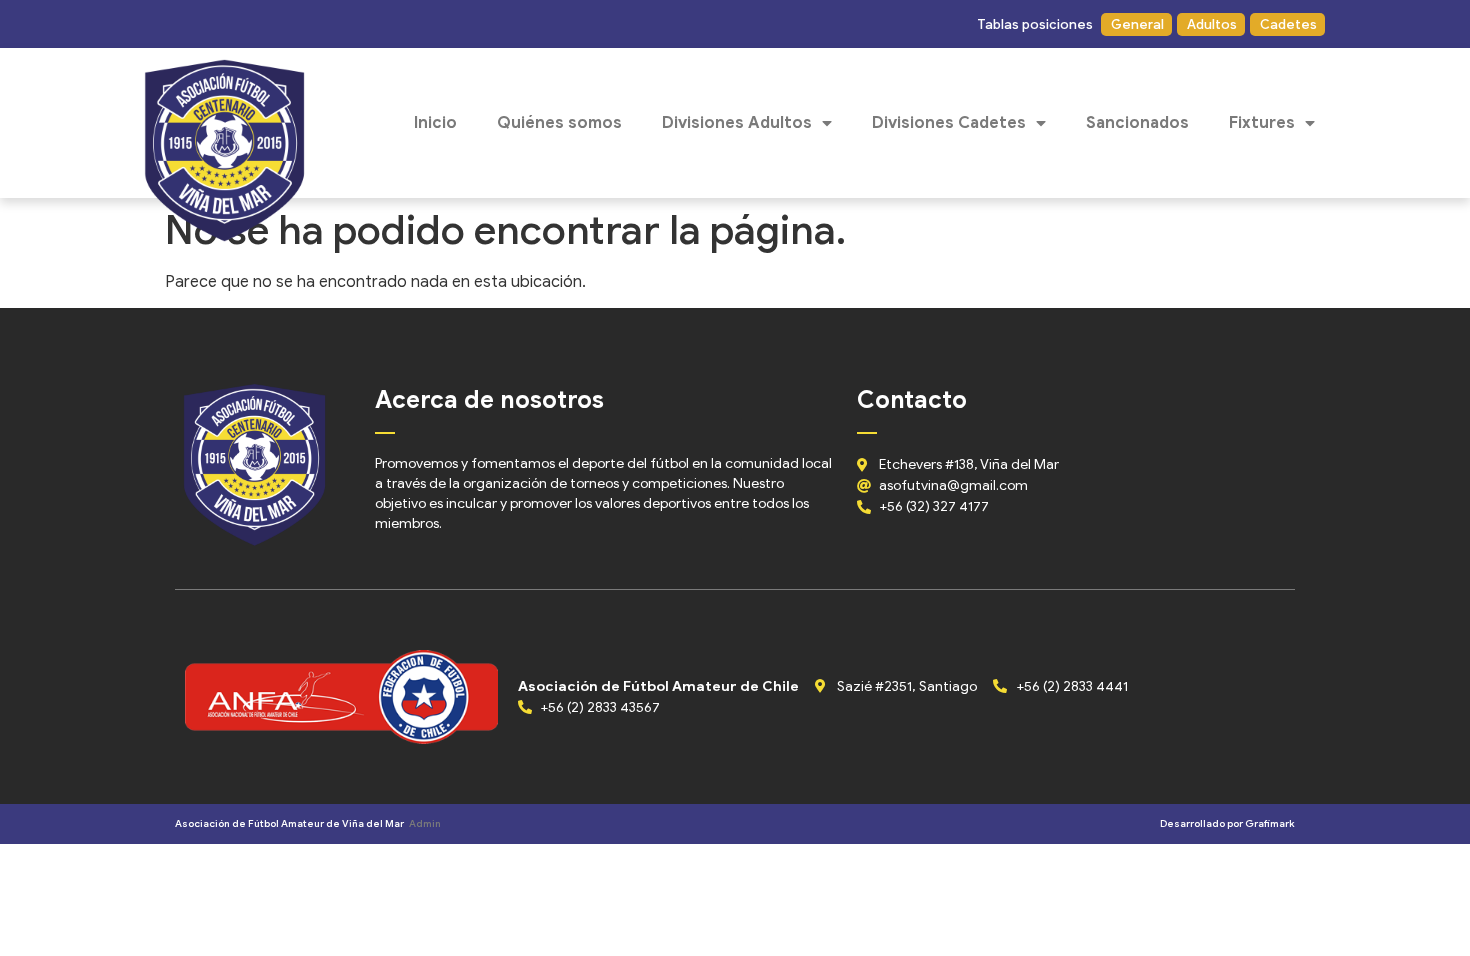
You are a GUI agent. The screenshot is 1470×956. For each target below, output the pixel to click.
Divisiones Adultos (737, 123)
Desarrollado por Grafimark (1227, 823)
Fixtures (1262, 123)
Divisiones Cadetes (949, 123)
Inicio (435, 123)
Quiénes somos (559, 123)
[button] (1034, 24)
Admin (425, 823)
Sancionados (1137, 123)
